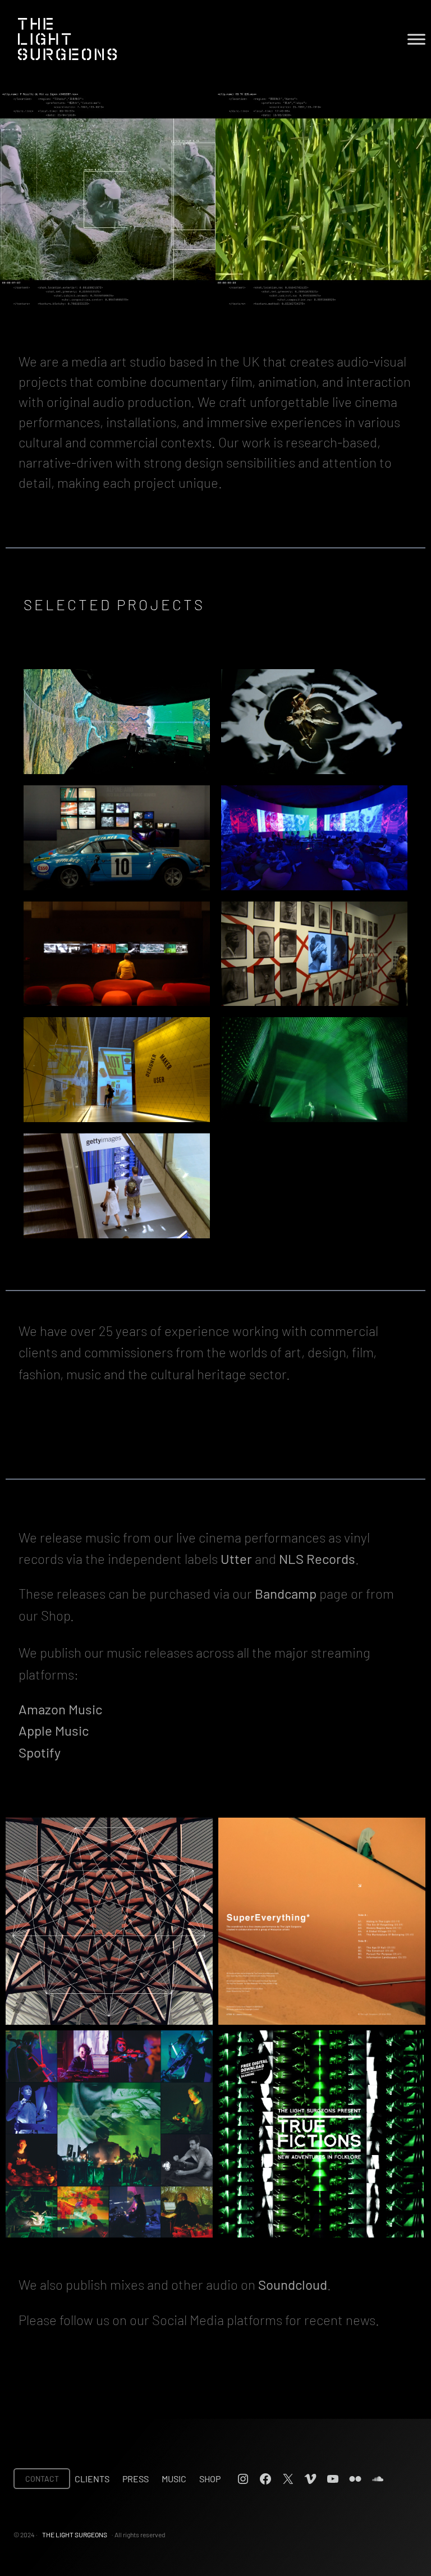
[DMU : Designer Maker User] (117, 1070)
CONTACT (42, 2479)
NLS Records (317, 1559)
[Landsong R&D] (117, 722)
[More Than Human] (314, 722)
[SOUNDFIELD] (314, 1070)
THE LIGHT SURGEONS (75, 2534)
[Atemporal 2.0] (314, 838)
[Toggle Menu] (416, 39)
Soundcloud (293, 2284)
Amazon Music (60, 1709)
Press (136, 2479)
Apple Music (54, 1730)
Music (174, 2479)
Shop (210, 2479)
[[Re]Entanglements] (314, 954)
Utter (236, 1559)
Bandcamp (286, 1593)
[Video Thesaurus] (117, 1186)
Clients (92, 2479)
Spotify (40, 1752)
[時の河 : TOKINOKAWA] (117, 954)
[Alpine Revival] (117, 838)
